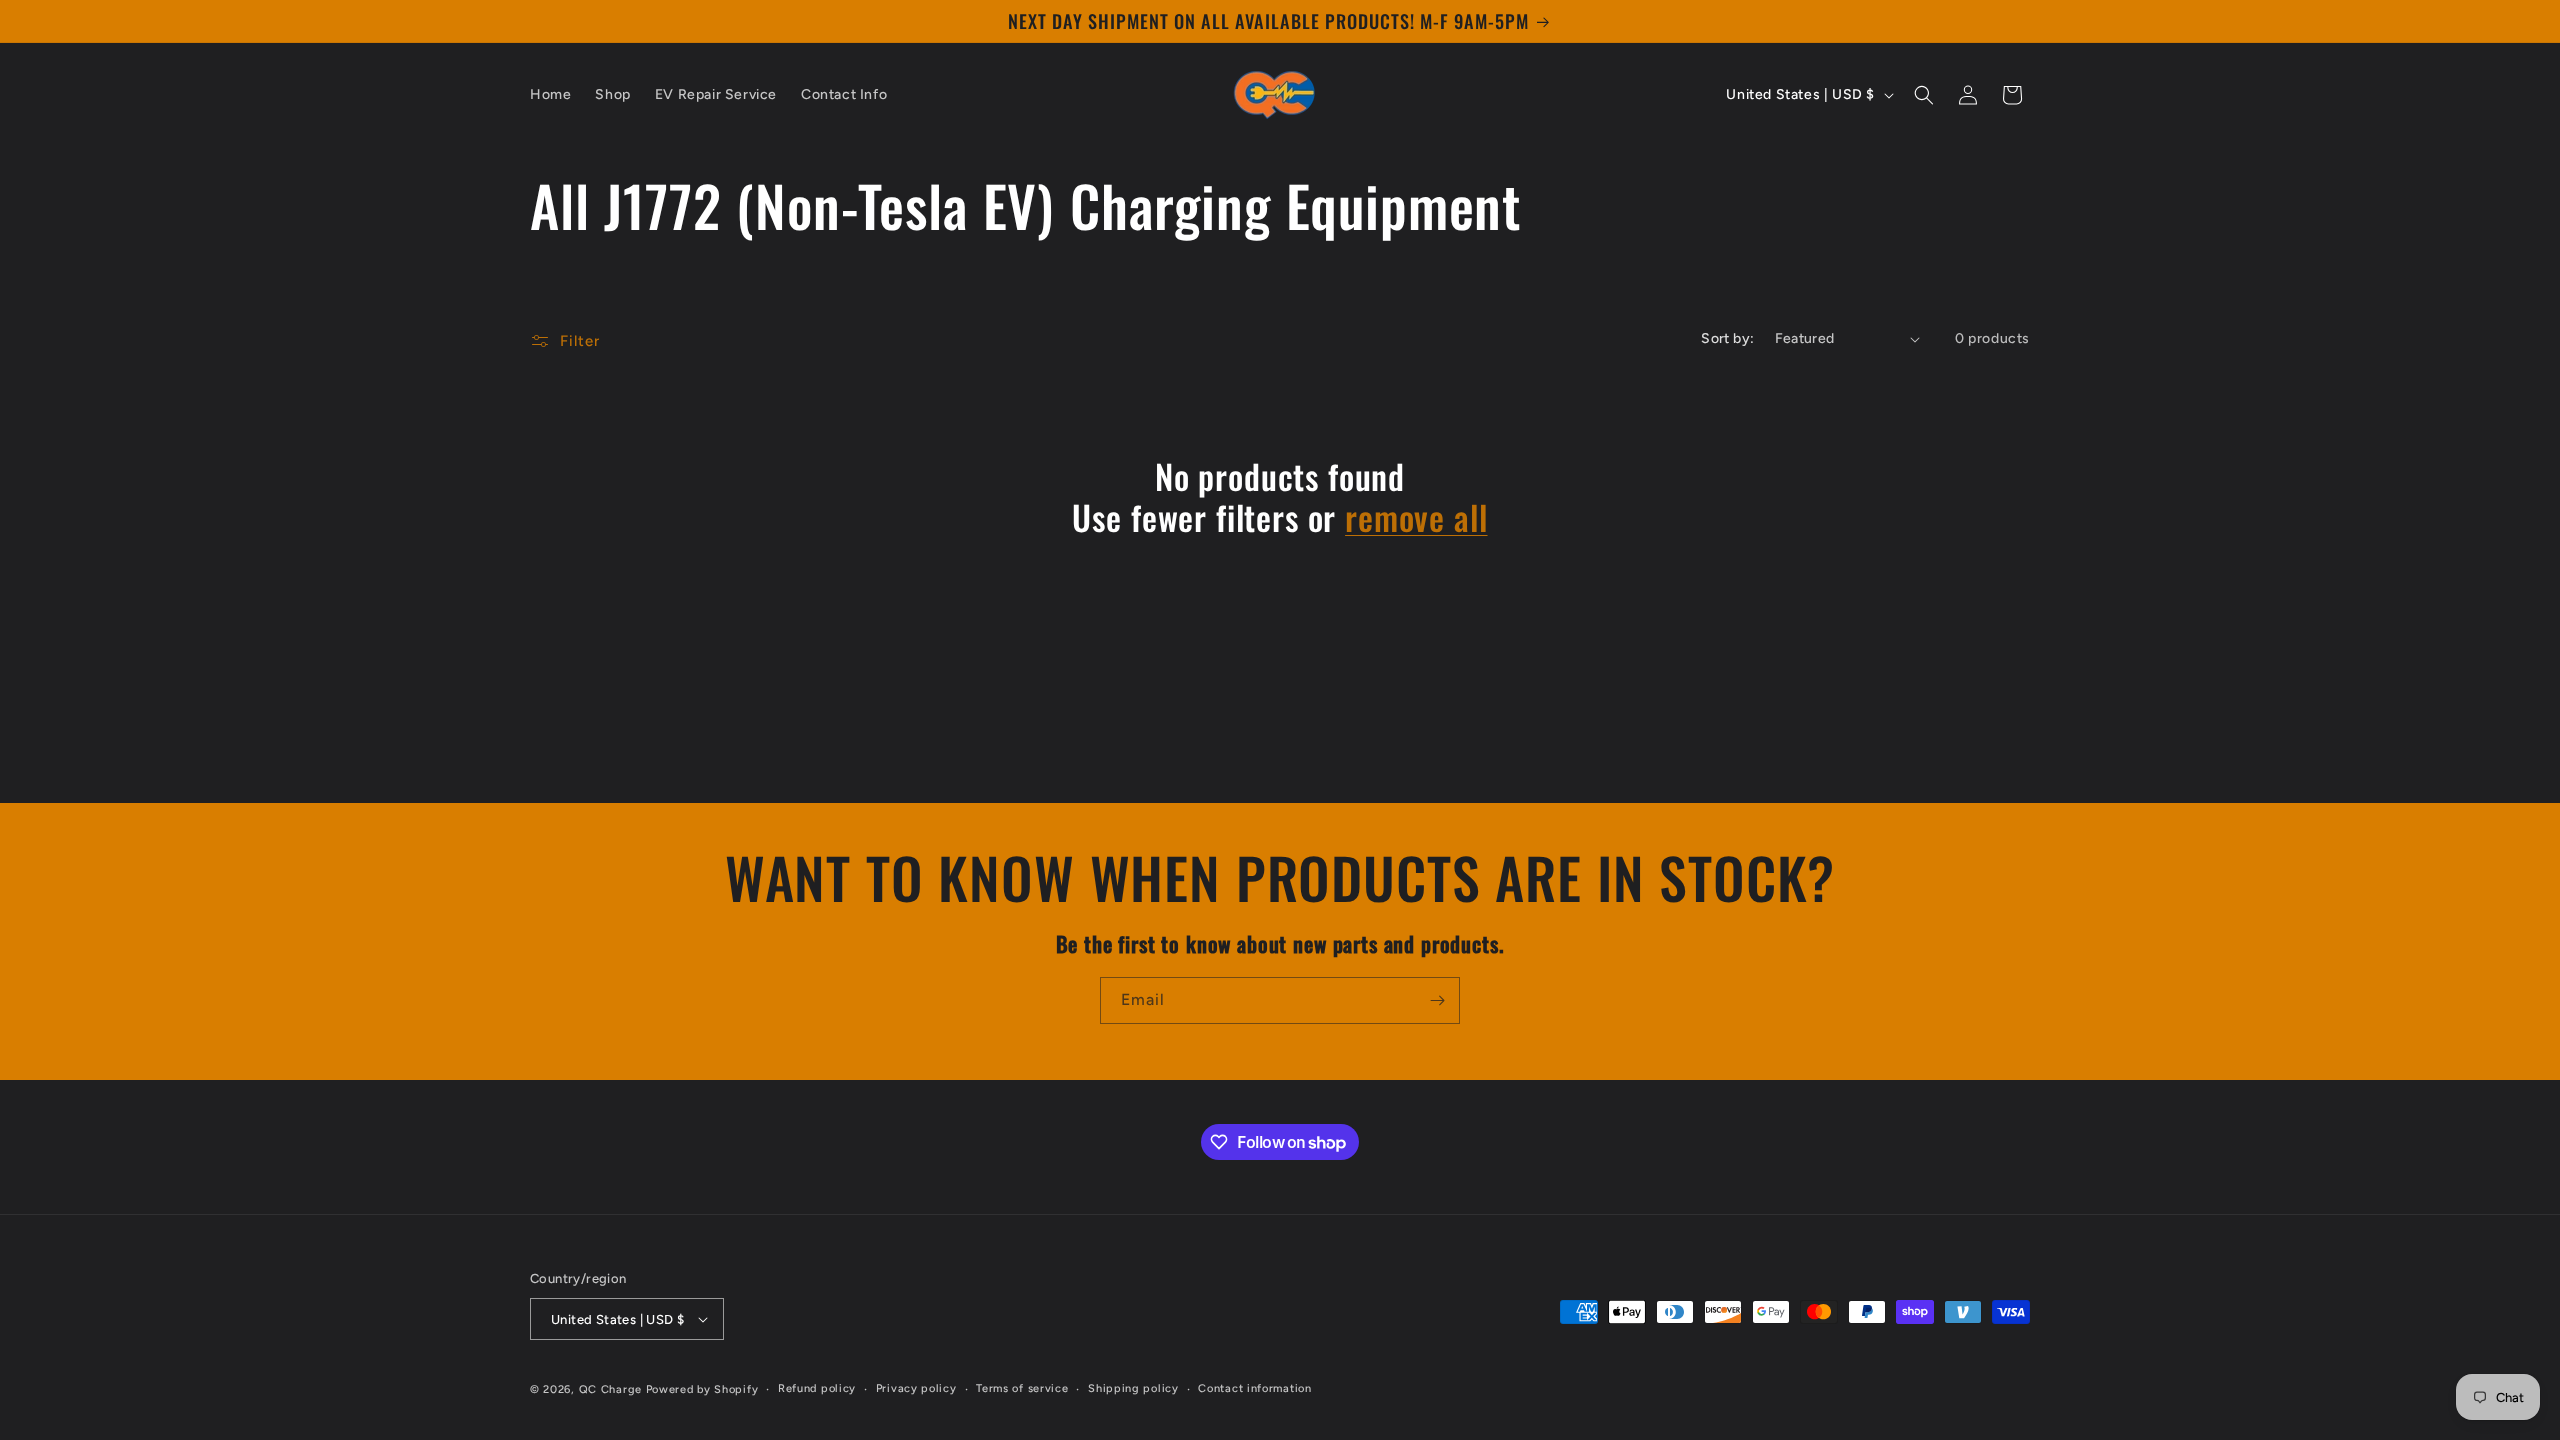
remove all (1416, 517)
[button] (1924, 95)
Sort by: (1727, 338)
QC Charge (610, 1389)
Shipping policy (1133, 1388)
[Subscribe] (1437, 1000)
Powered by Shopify (702, 1389)
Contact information (1254, 1388)
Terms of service (1022, 1388)
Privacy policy (916, 1388)
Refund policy (817, 1388)
